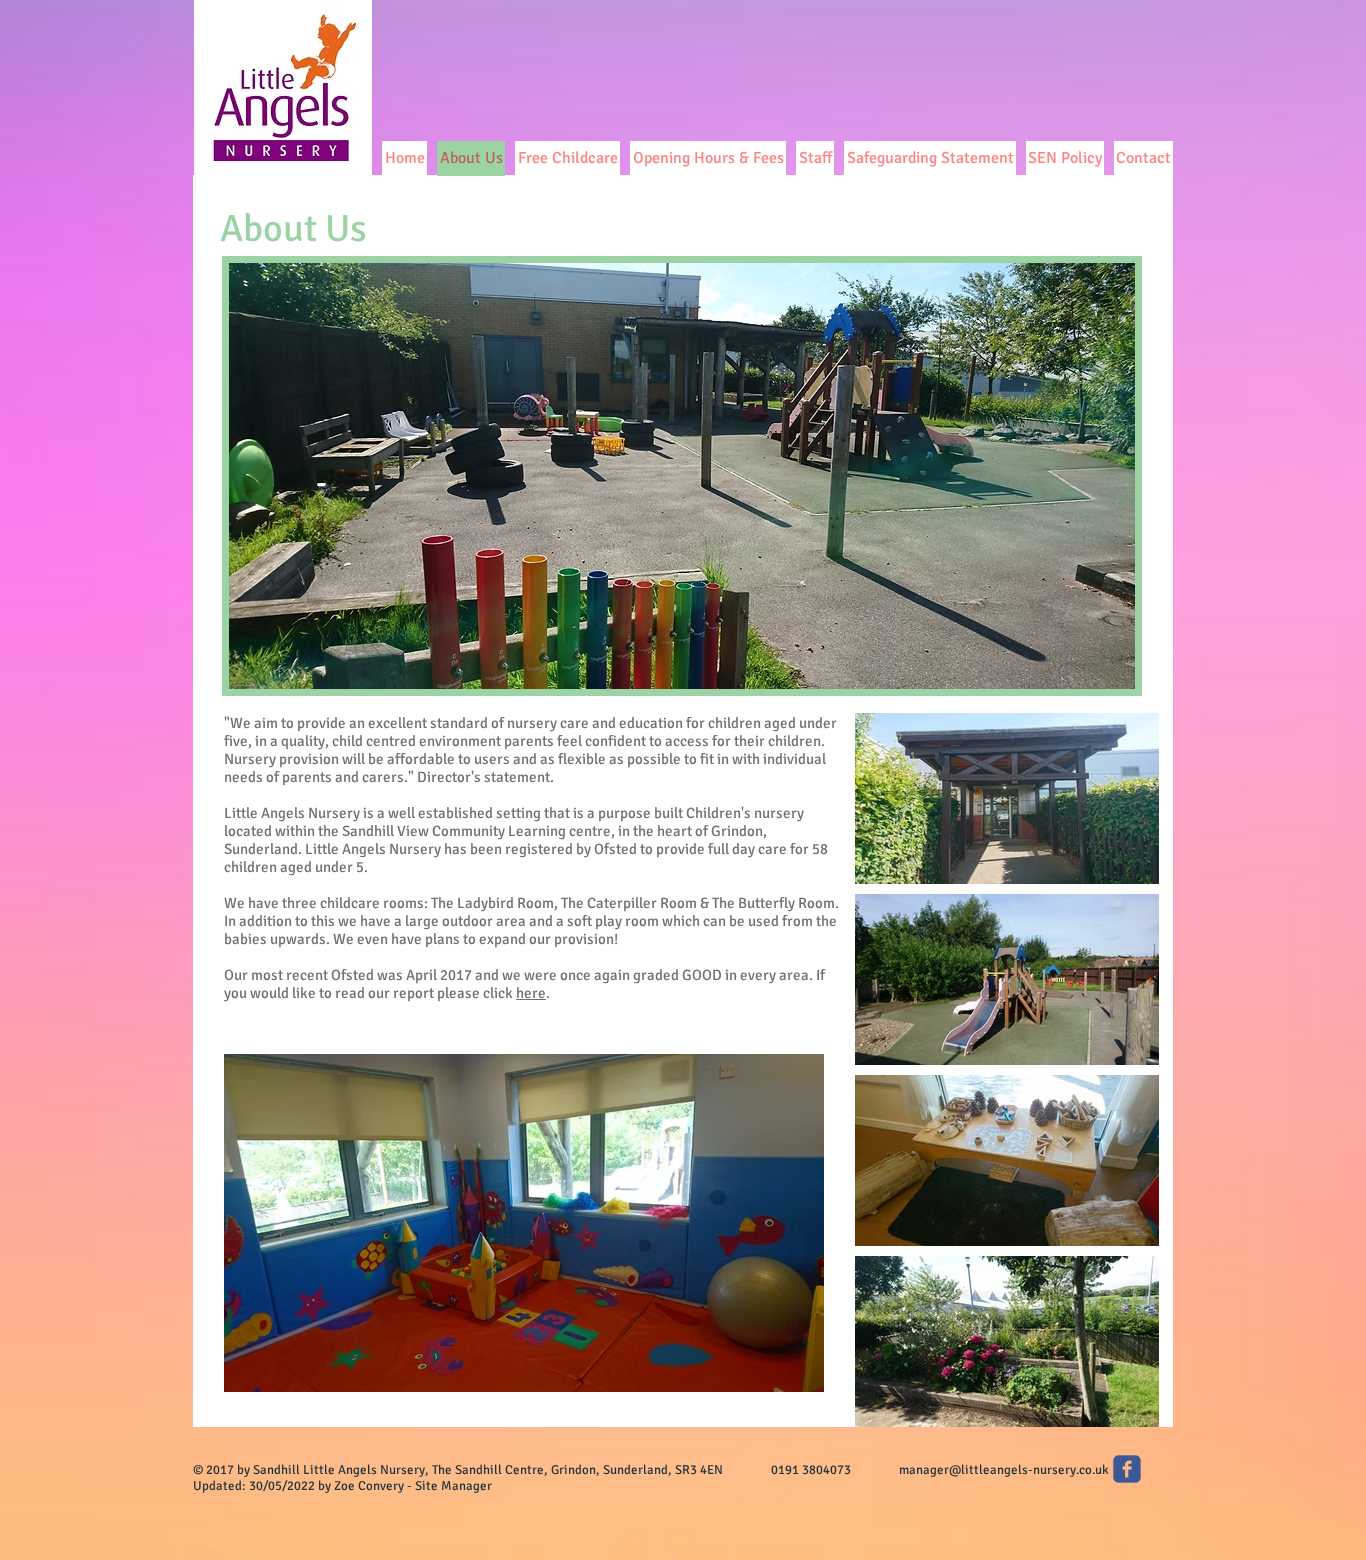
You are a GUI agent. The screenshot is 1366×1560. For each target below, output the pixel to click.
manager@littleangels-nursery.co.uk (1004, 1470)
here (531, 993)
